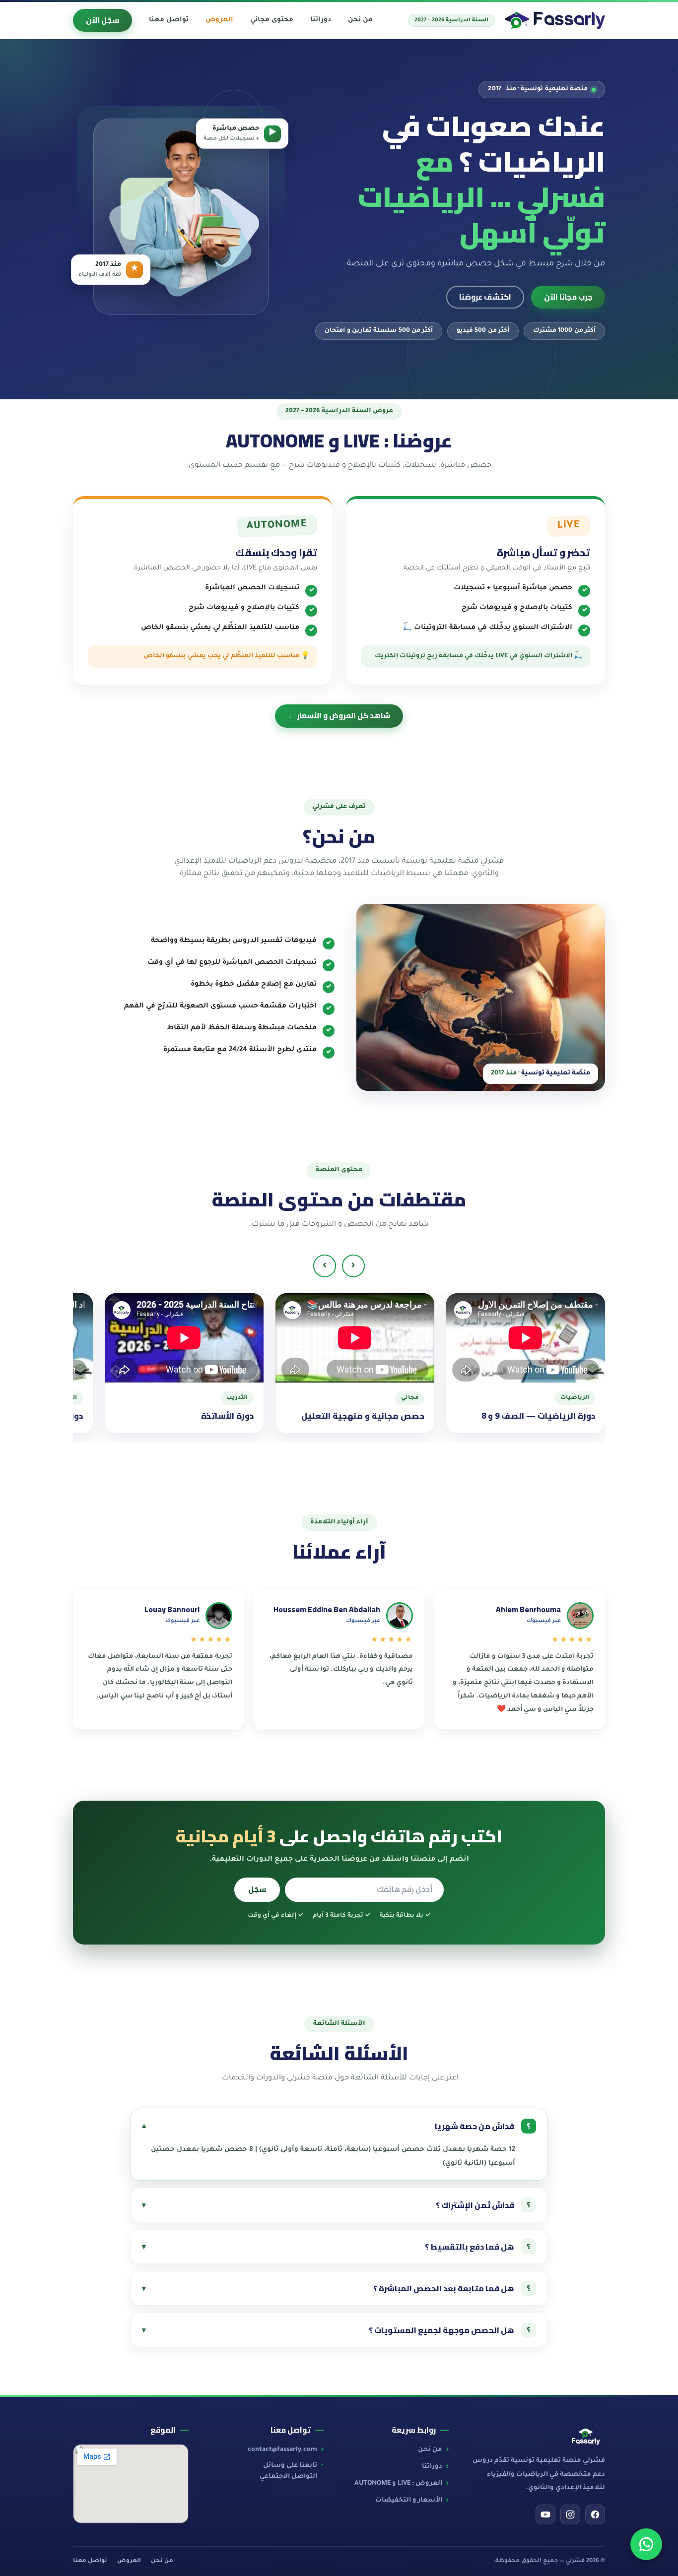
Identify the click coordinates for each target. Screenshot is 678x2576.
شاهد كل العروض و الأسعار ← (339, 716)
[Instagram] (570, 2514)
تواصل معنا (90, 2561)
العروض (129, 2561)
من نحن (430, 2450)
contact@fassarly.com (282, 2450)
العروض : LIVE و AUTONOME (398, 2484)
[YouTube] (545, 2514)
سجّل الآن (102, 20)
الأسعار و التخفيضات (409, 2501)
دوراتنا (432, 2467)
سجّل (257, 1889)
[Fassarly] (555, 20)
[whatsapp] (646, 2544)
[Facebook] (595, 2514)
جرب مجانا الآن (568, 297)
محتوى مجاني (272, 20)
